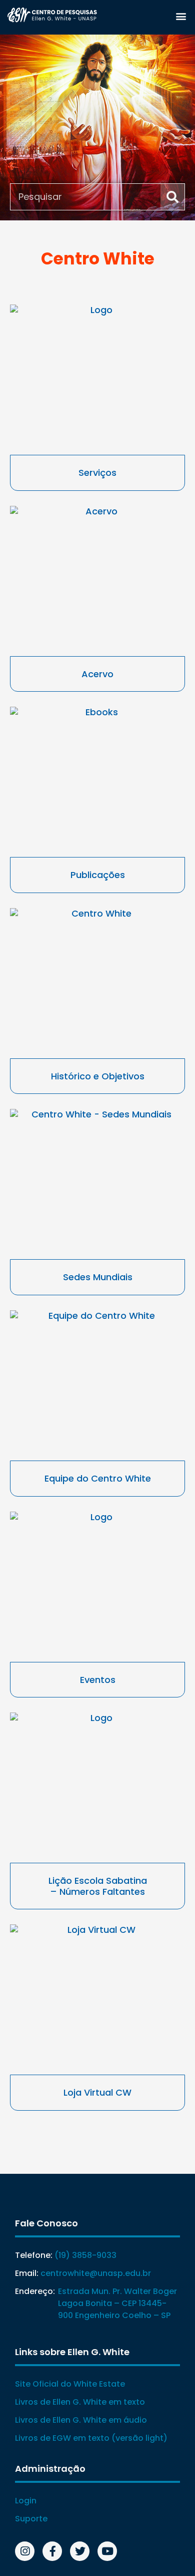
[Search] (172, 197)
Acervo (97, 674)
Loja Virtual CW (97, 2092)
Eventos (98, 1680)
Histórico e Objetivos (98, 1076)
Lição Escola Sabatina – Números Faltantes (98, 1886)
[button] (181, 16)
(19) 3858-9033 (85, 2255)
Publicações (98, 875)
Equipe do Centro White (98, 1478)
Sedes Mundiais (98, 1277)
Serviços (97, 473)
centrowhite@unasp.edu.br (96, 2273)
